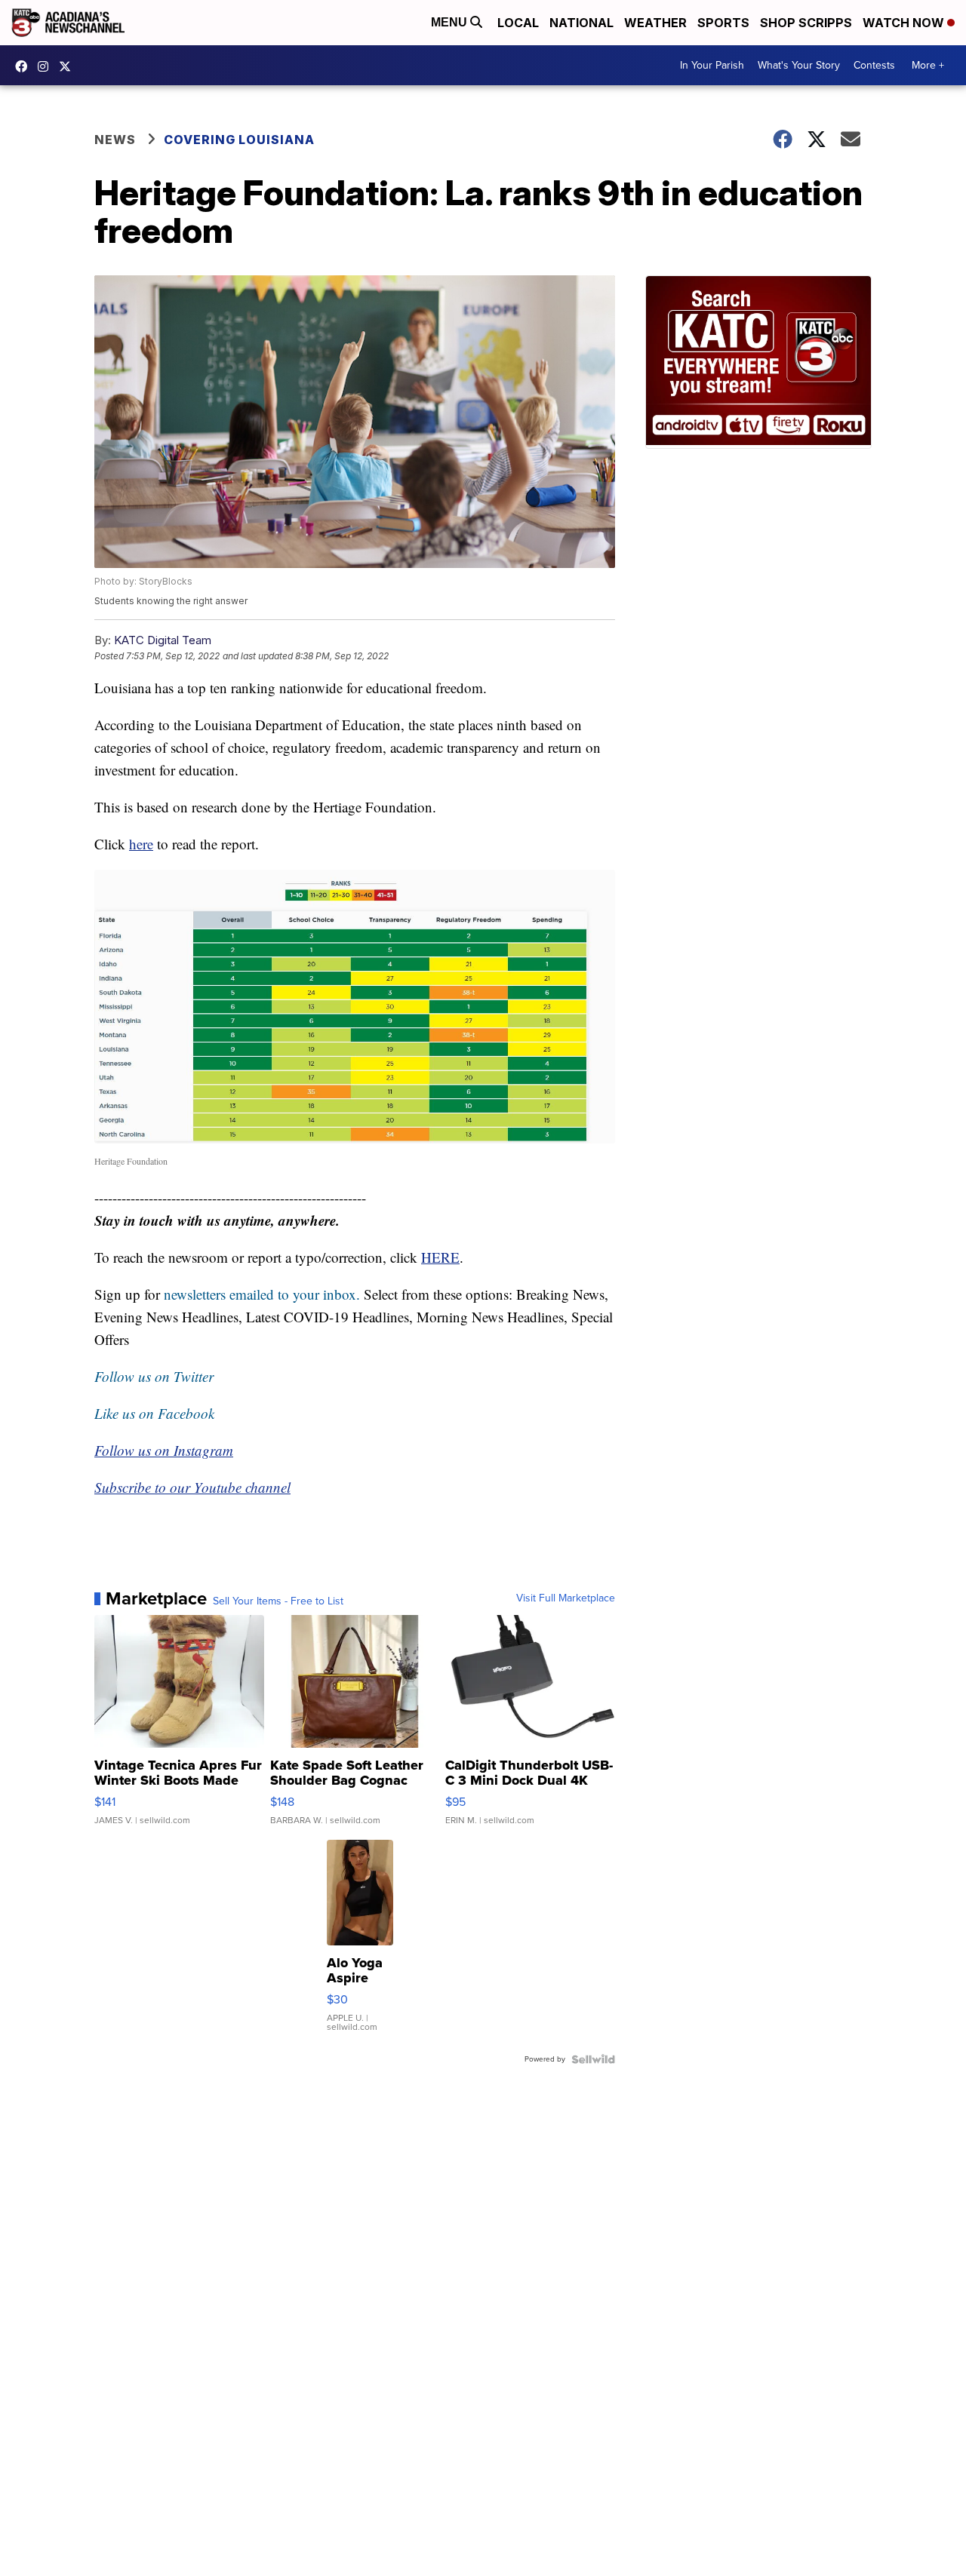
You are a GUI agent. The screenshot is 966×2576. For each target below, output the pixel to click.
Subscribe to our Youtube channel (192, 1487)
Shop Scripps (806, 23)
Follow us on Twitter (154, 1376)
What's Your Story (799, 65)
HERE (440, 1257)
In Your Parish (712, 65)
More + (928, 65)
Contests (874, 65)
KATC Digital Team (163, 640)
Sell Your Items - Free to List (278, 1601)
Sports (723, 23)
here (141, 844)
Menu (451, 22)
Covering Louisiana (239, 140)
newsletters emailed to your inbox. (262, 1294)
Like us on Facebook (154, 1413)
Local (518, 23)
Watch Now (905, 23)
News (115, 140)
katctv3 (25, 66)
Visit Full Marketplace (566, 1598)
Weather (655, 23)
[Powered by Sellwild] (593, 2059)
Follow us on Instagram (164, 1450)
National (581, 23)
